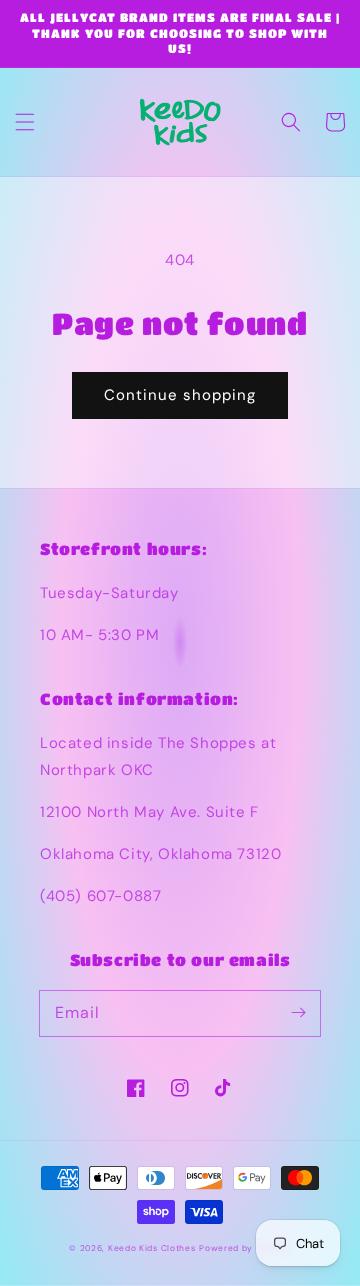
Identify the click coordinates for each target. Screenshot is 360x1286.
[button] (25, 122)
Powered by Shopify (245, 1248)
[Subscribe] (298, 1013)
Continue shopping (180, 395)
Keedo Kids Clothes (152, 1248)
